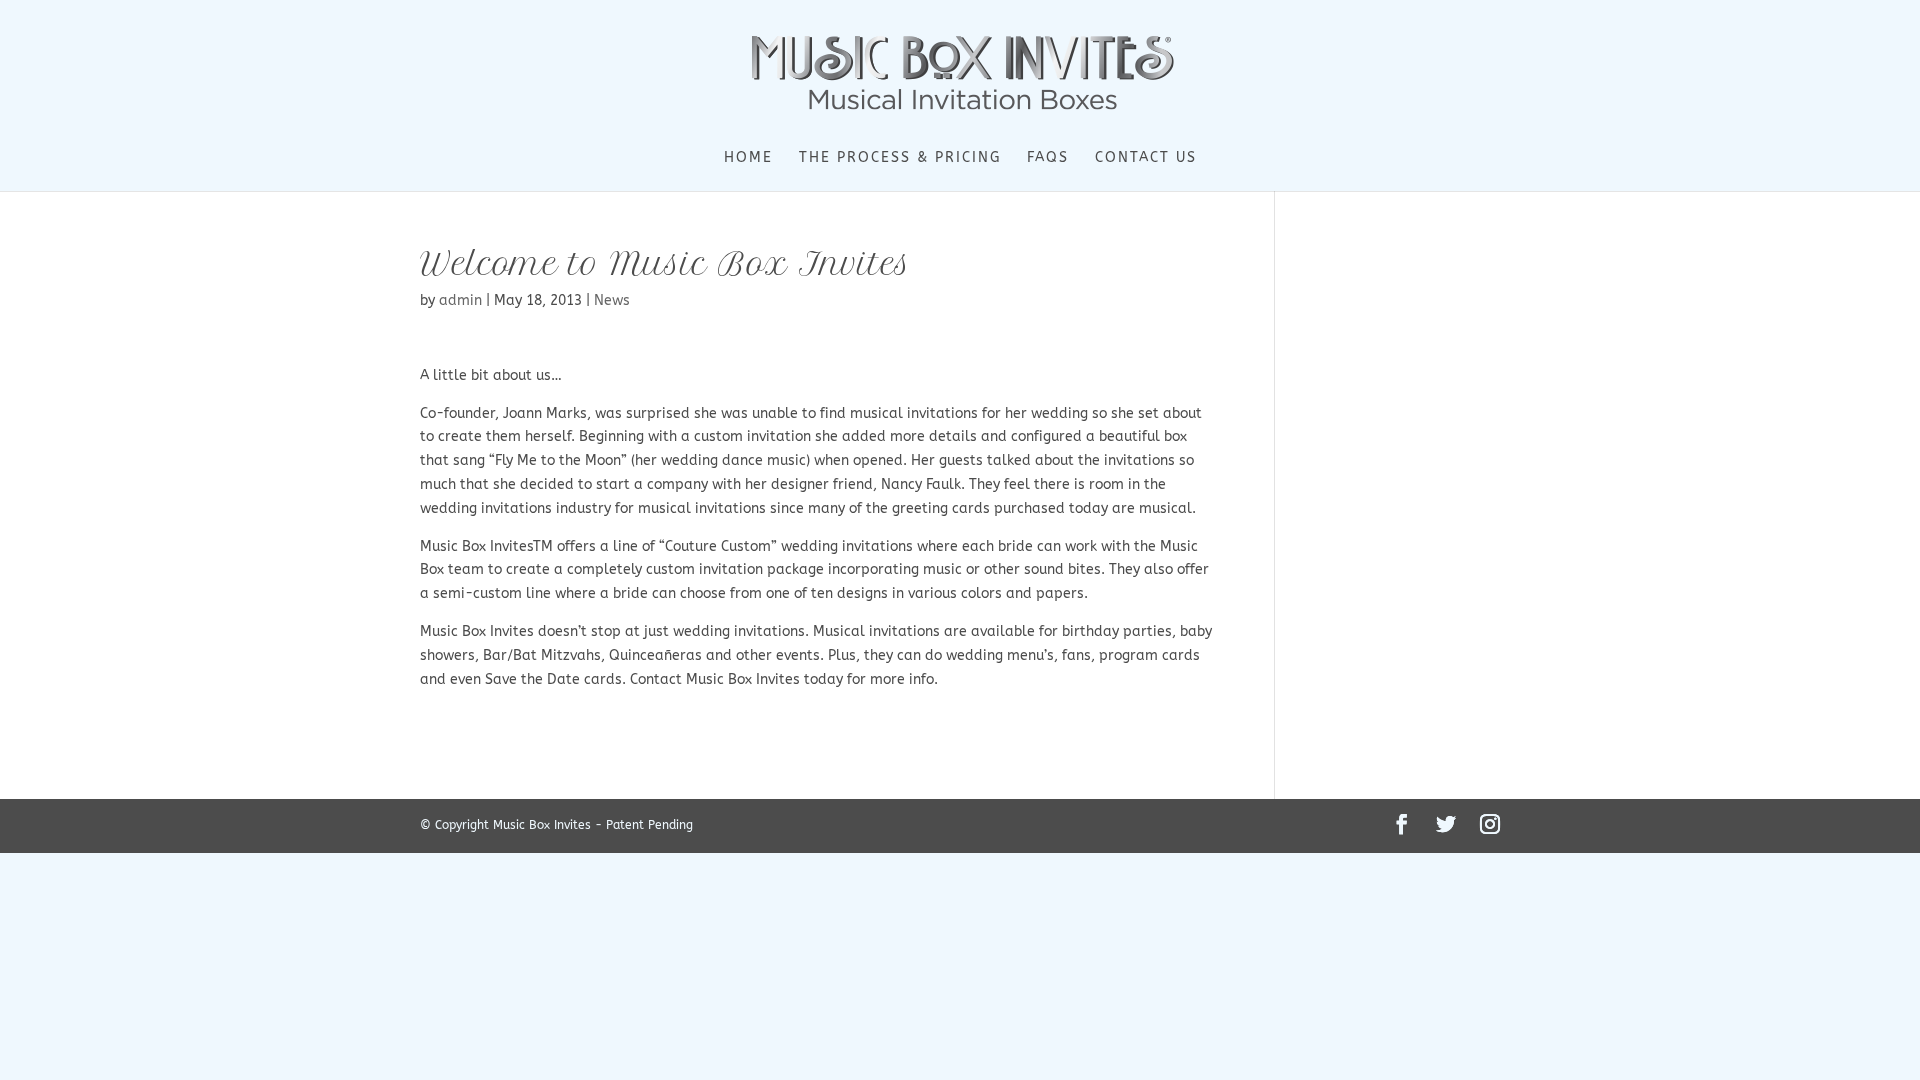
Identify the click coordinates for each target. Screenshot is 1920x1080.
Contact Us (1146, 158)
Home (748, 158)
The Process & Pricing (900, 158)
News (612, 300)
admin (460, 300)
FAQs (1048, 158)
